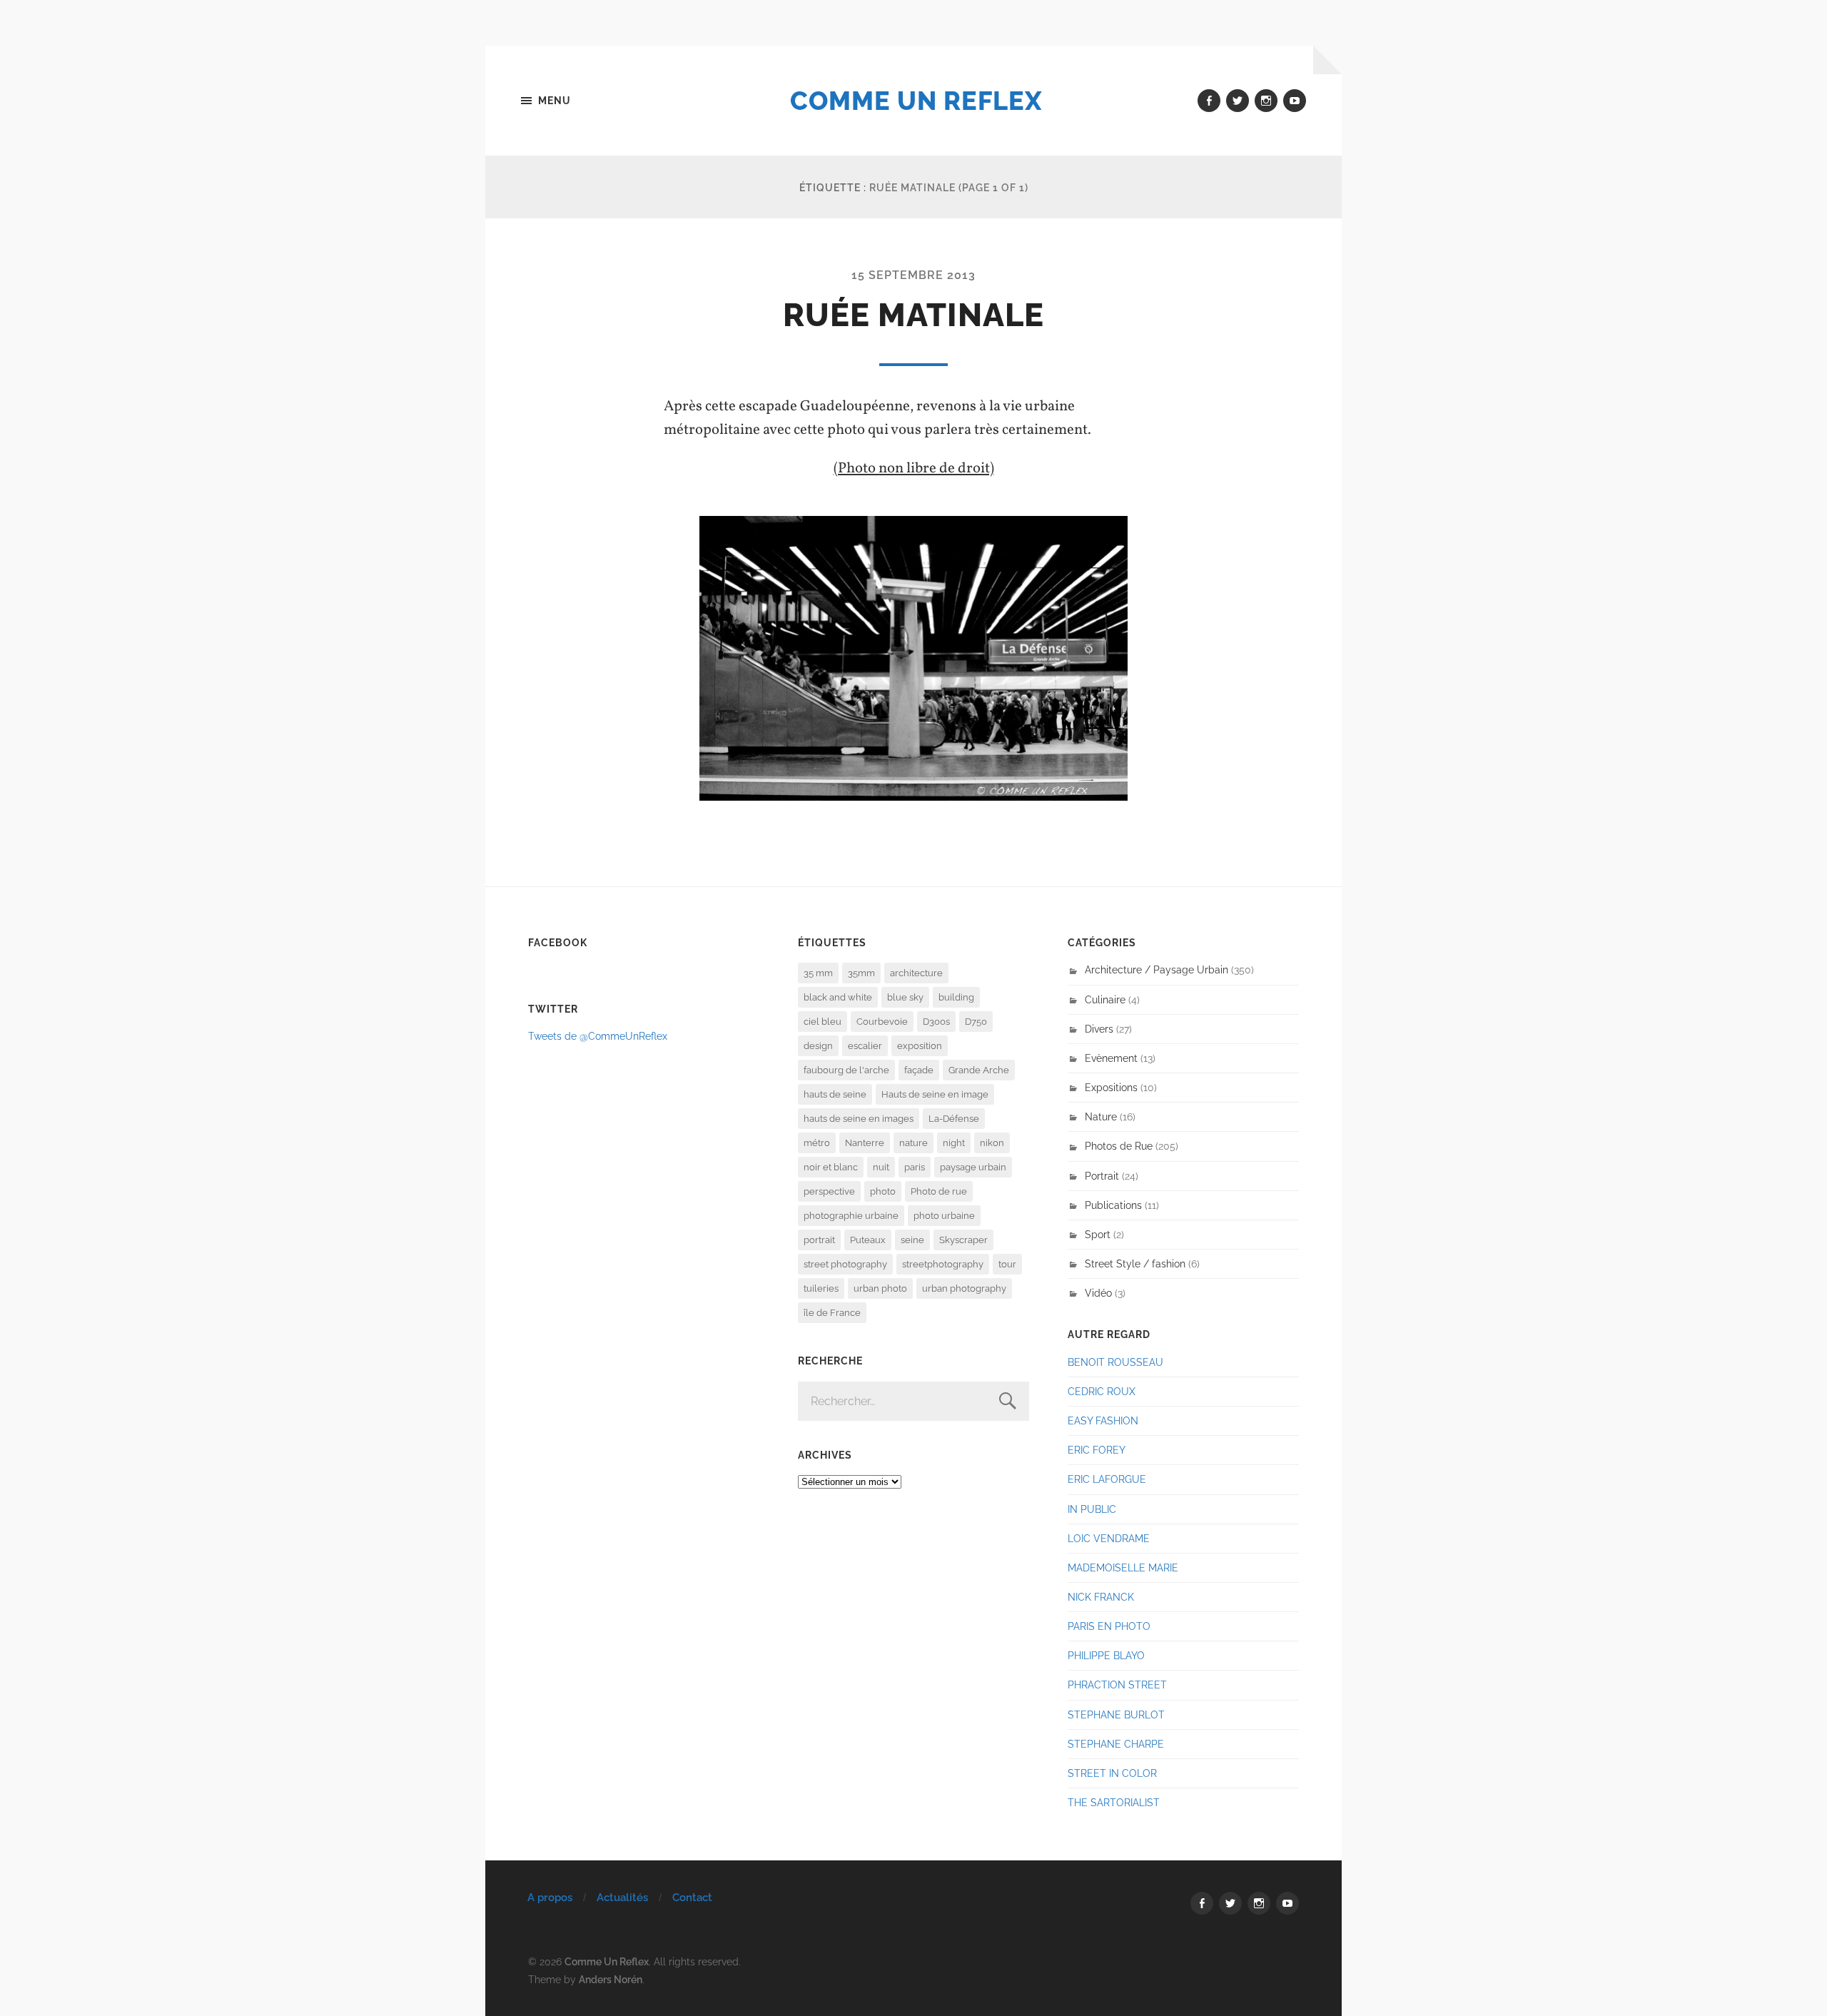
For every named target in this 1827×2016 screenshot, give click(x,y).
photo (883, 1191)
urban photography (964, 1288)
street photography (845, 1264)
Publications (1113, 1205)
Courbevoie (882, 1022)
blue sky (905, 997)
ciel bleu (823, 1022)
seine (912, 1240)
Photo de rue (939, 1191)
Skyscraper (963, 1240)
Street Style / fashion (1135, 1263)
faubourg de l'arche (846, 1070)
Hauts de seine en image (935, 1094)
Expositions (1111, 1087)
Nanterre (865, 1143)
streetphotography (943, 1264)
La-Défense (954, 1119)
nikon (992, 1143)
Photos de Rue (1119, 1146)
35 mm (818, 973)
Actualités (622, 1898)
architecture (916, 973)
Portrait (1102, 1176)
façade (919, 1070)
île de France (832, 1313)
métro (817, 1143)
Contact (692, 1898)
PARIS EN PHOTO (1109, 1626)
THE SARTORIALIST (1114, 1802)
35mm (861, 973)
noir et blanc (831, 1167)
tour (1007, 1264)
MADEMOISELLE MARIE (1123, 1567)
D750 (976, 1022)
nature (913, 1143)
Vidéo (1098, 1293)
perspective (829, 1191)
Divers (1099, 1029)
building (956, 997)
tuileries (821, 1288)
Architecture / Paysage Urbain (1157, 969)
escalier (865, 1046)
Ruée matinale (913, 315)
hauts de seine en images (859, 1119)
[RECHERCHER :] (913, 1401)
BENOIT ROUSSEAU (1115, 1362)
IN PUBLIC (1092, 1509)
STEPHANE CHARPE (1116, 1744)
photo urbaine (944, 1216)
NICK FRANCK (1101, 1597)
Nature (1101, 1116)
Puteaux (868, 1240)
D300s (936, 1022)
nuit (881, 1167)
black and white (838, 997)
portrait (819, 1240)
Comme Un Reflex (916, 101)
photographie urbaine (851, 1216)
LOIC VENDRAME (1109, 1538)
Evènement (1111, 1058)
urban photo (880, 1288)
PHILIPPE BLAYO (1106, 1655)
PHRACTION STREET (1117, 1685)
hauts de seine (835, 1094)
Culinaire (1105, 999)
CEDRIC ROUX (1102, 1391)
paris (915, 1167)
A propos (550, 1898)
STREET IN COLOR (1112, 1773)
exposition (920, 1046)
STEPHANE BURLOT (1116, 1714)
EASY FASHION (1103, 1420)
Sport (1098, 1234)
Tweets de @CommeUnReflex (598, 1036)
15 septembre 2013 (913, 275)
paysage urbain (973, 1167)
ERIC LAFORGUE (1107, 1479)
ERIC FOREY (1097, 1450)
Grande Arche (979, 1070)
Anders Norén (611, 1979)
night (954, 1143)
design (818, 1046)
